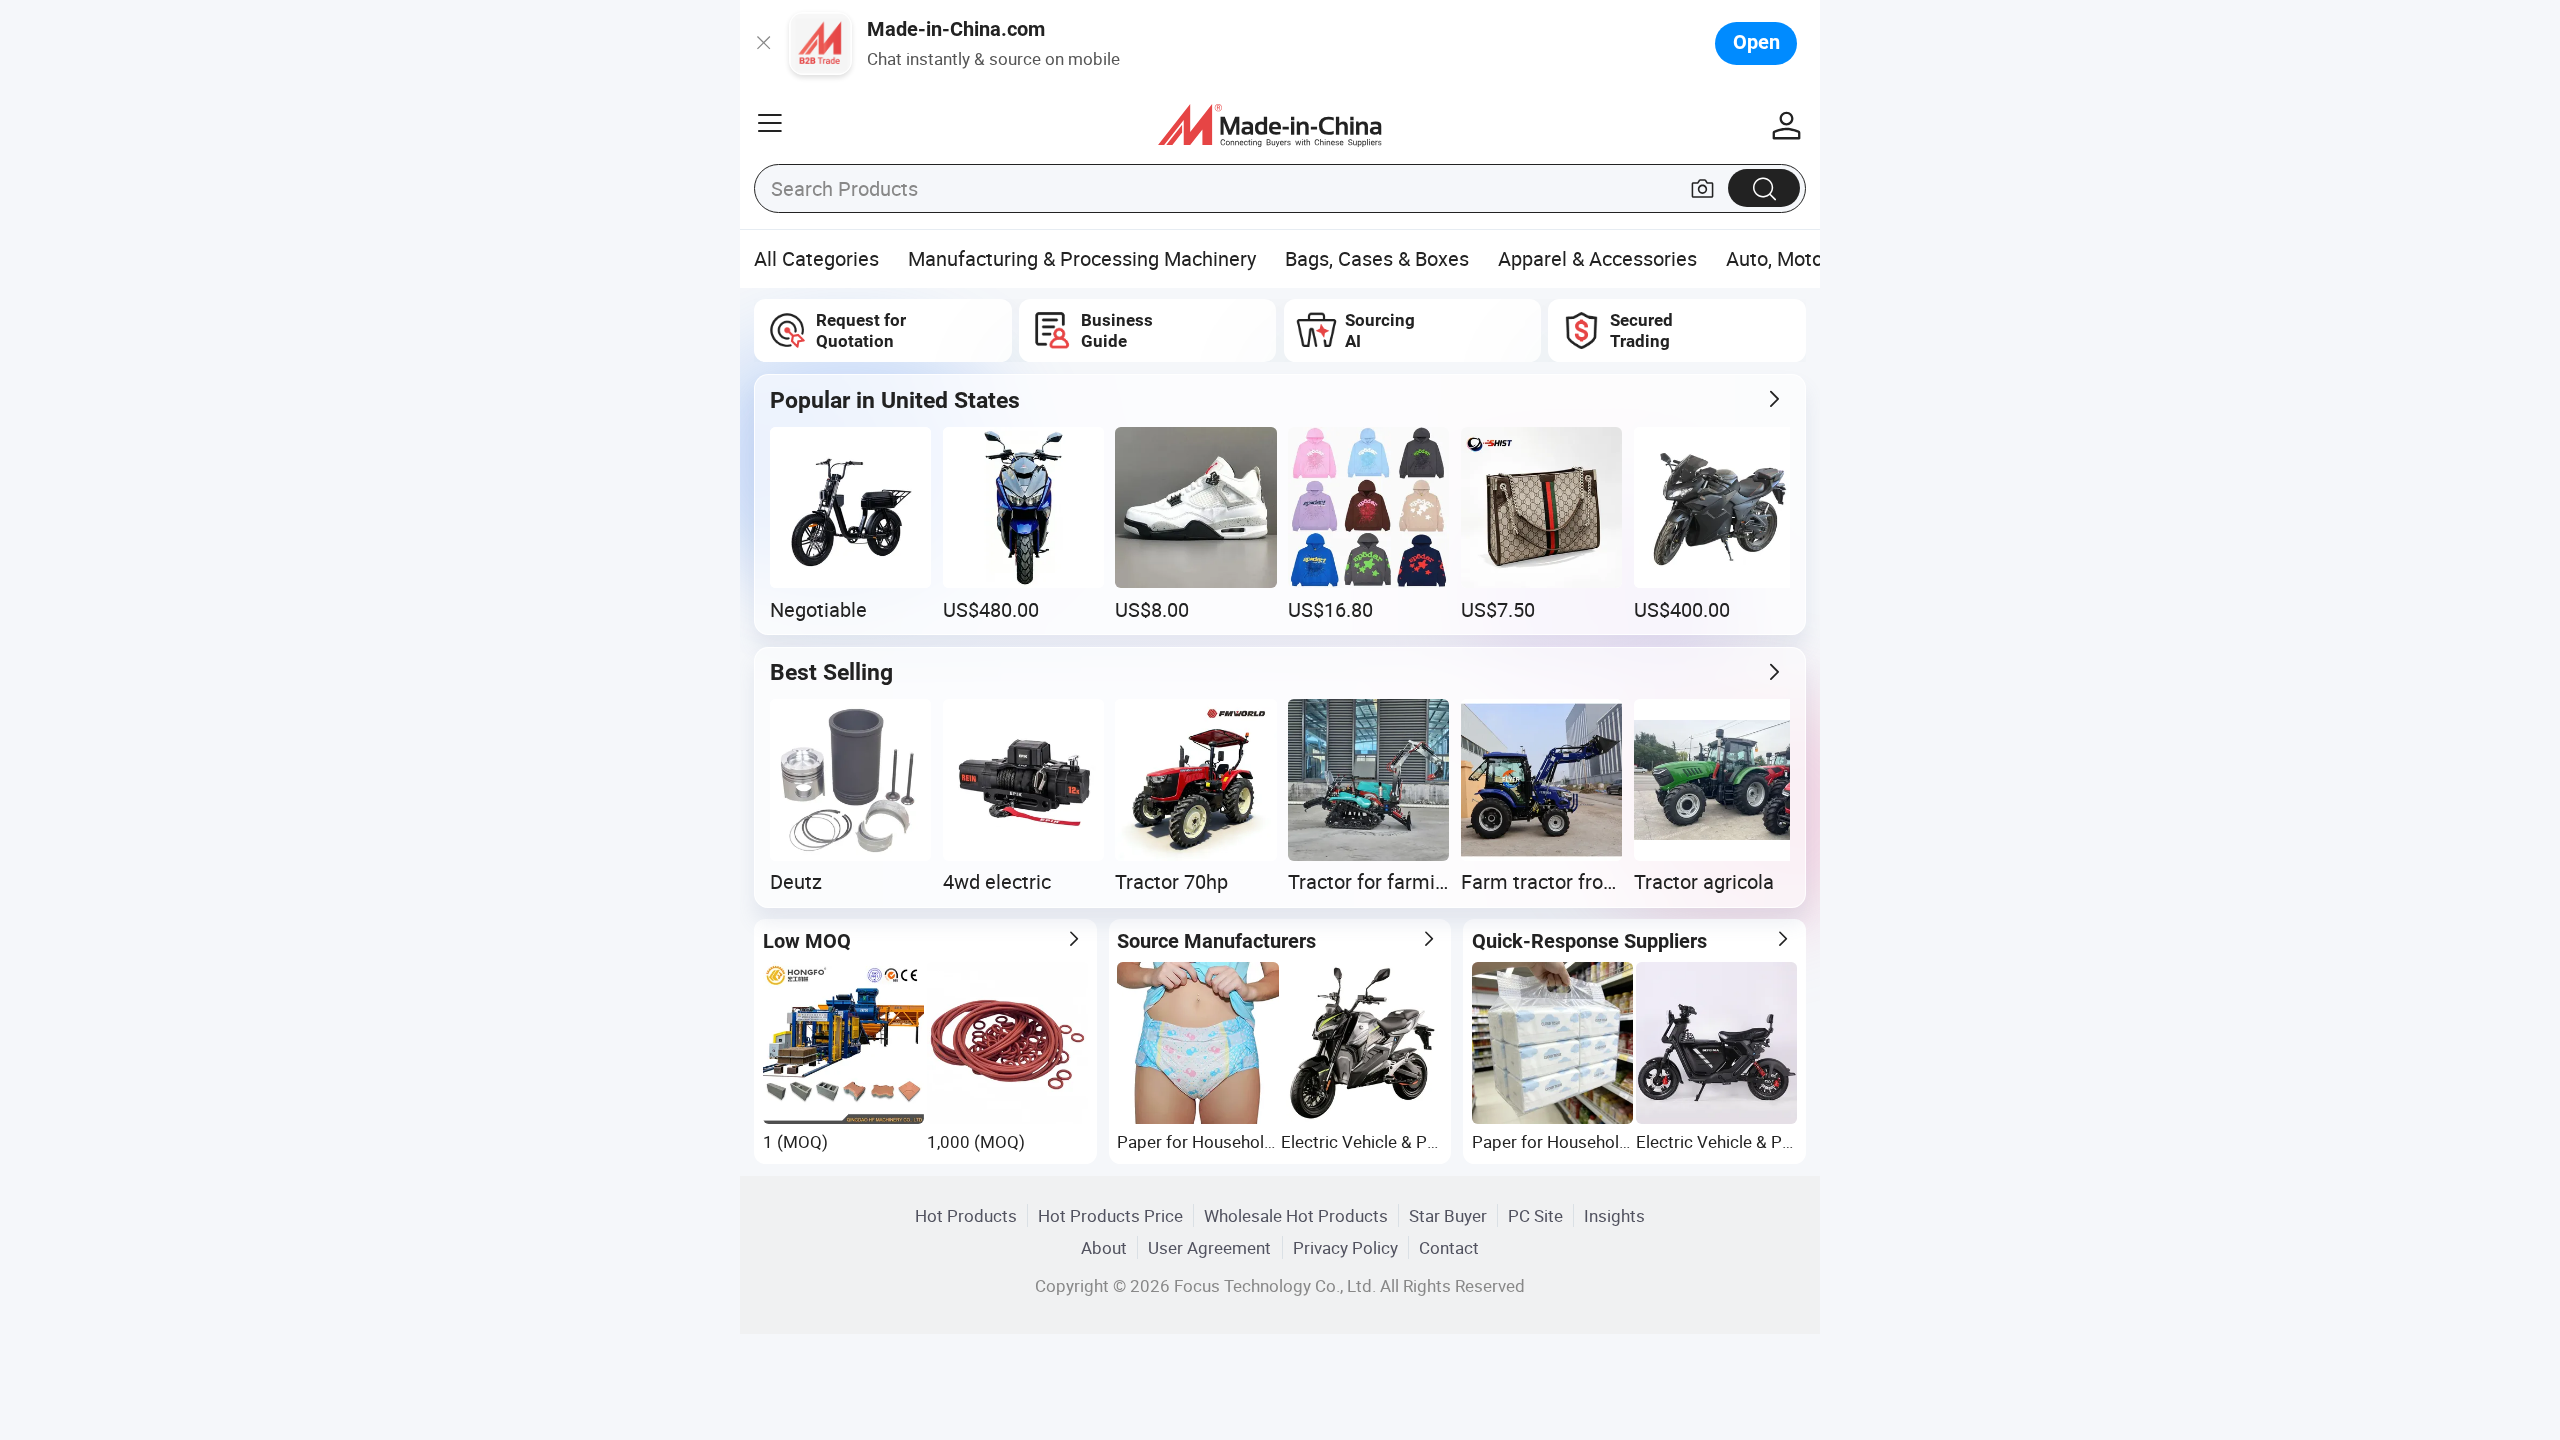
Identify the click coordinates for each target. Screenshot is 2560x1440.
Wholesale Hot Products (1296, 1215)
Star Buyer (1448, 1215)
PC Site (1535, 1215)
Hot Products (966, 1215)
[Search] (1764, 187)
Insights (1614, 1215)
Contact (1449, 1247)
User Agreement (1209, 1247)
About (1104, 1247)
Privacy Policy (1345, 1247)
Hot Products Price (1110, 1215)
